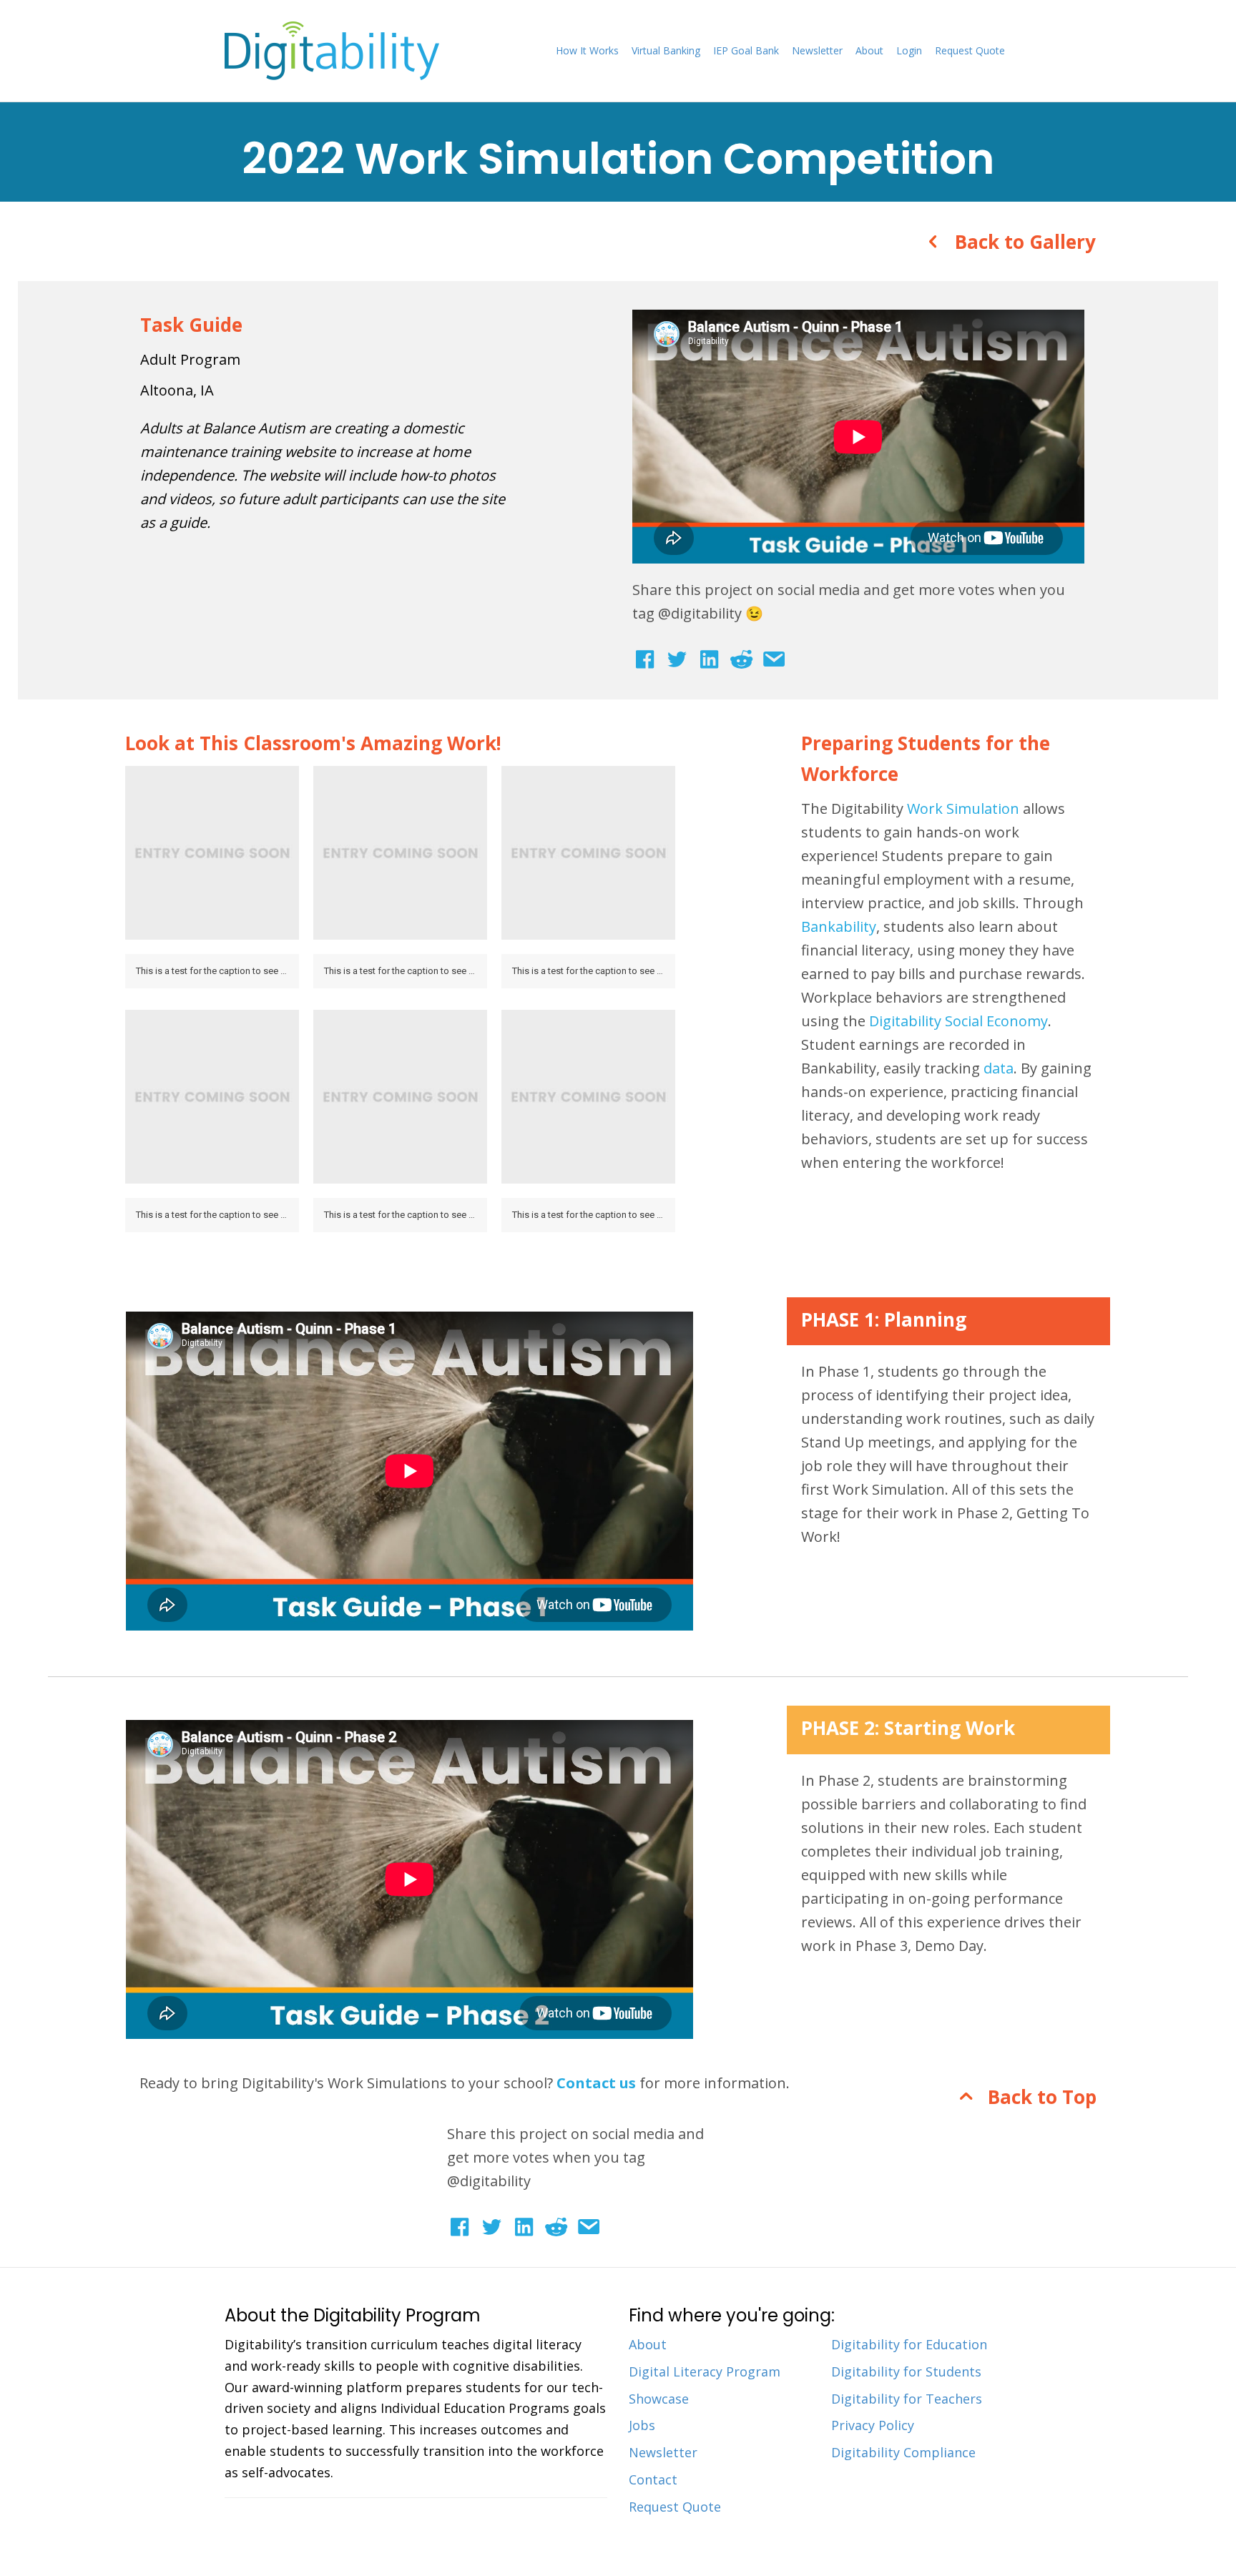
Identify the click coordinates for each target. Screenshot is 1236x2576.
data (999, 1068)
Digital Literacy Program (705, 2371)
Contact (653, 2479)
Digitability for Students (906, 2371)
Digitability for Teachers (907, 2399)
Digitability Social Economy (958, 1021)
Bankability (839, 926)
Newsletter (817, 50)
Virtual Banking (666, 50)
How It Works (587, 50)
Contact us (596, 2083)
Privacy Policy (873, 2425)
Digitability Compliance (903, 2452)
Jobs (642, 2425)
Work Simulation (963, 808)
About (869, 50)
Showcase (659, 2399)
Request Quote (970, 50)
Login (909, 50)
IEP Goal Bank (746, 50)
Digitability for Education (909, 2344)
